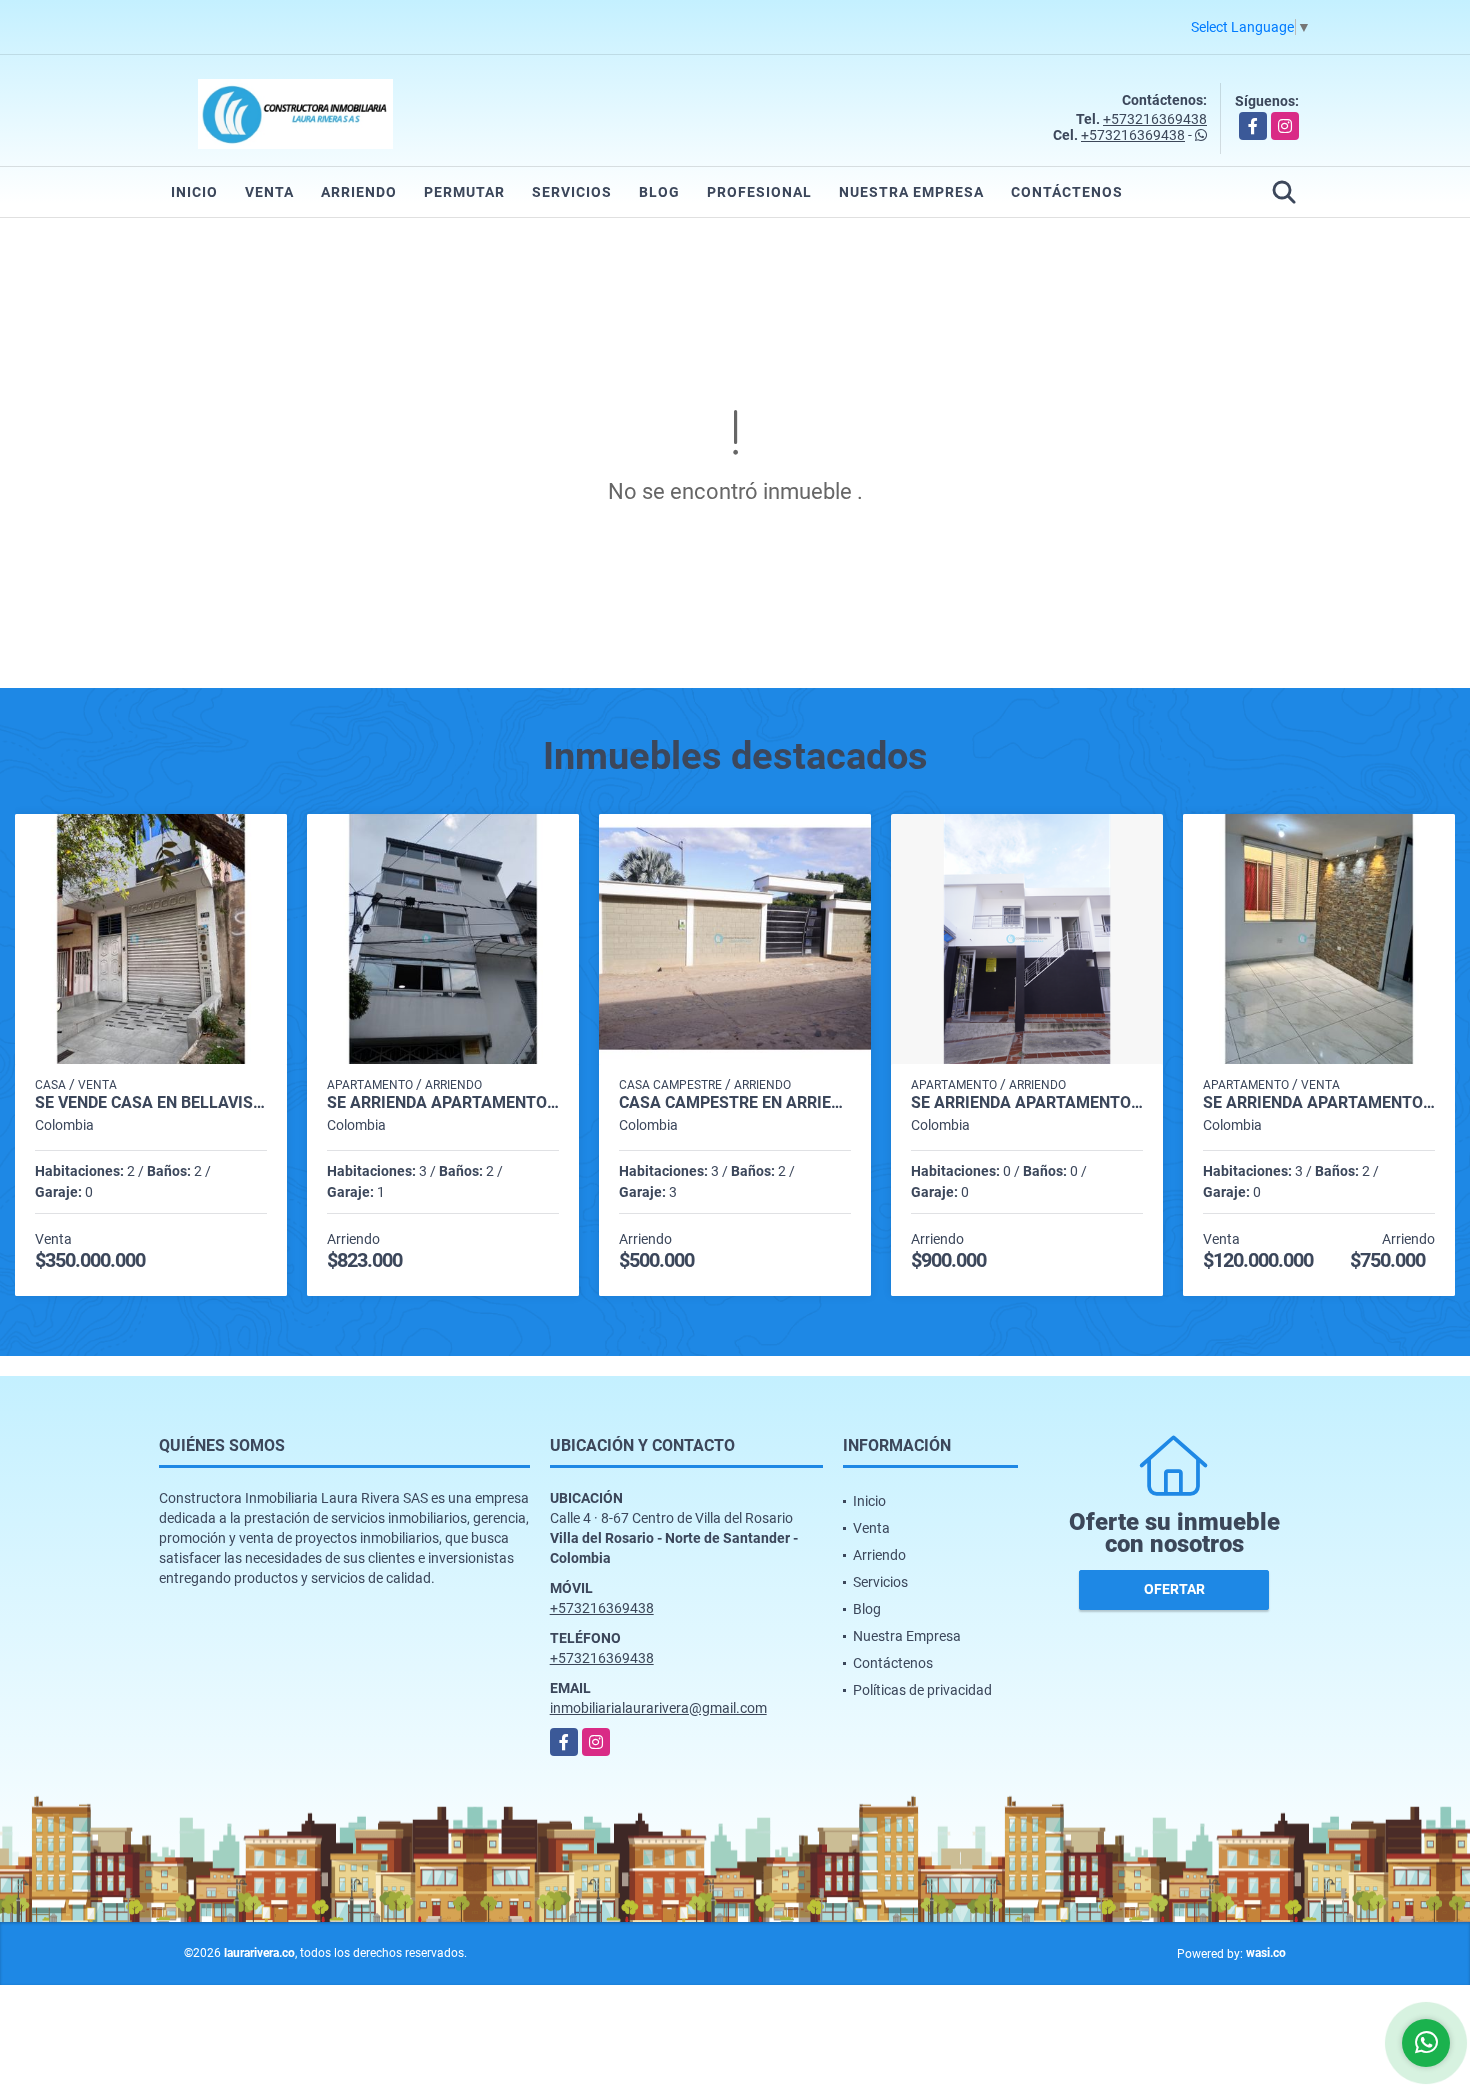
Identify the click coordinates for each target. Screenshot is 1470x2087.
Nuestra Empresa (911, 192)
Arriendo (359, 192)
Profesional (759, 192)
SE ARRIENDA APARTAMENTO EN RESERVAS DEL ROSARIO (1319, 1103)
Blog (659, 192)
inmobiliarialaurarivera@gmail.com (658, 1708)
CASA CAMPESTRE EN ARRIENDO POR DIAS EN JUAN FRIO (735, 1103)
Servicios (572, 192)
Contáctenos (1067, 192)
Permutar (464, 192)
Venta (269, 192)
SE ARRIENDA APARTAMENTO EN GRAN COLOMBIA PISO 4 (443, 1103)
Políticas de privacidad (922, 1690)
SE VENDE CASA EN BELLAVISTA (151, 1103)
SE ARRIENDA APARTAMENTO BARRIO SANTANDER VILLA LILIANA (1027, 1103)
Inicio (194, 192)
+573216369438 (1155, 119)
